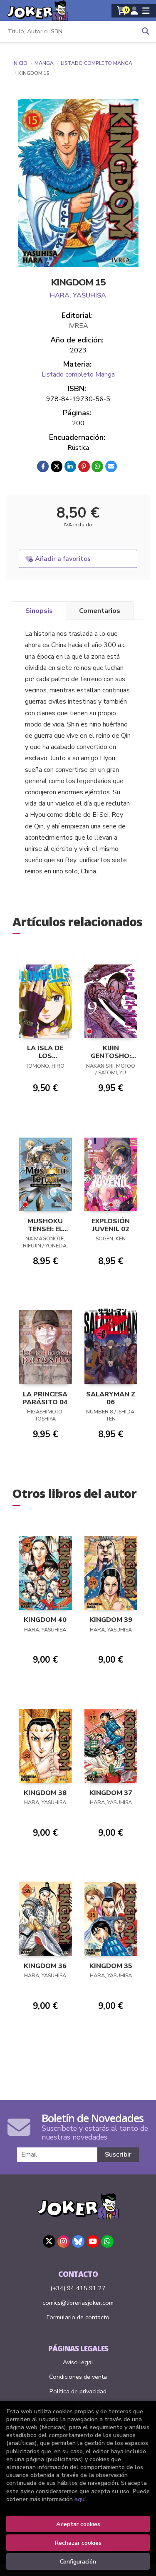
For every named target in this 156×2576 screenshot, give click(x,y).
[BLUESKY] (78, 2241)
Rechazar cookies (78, 2543)
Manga (45, 63)
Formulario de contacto (78, 2317)
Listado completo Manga (97, 63)
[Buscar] (146, 31)
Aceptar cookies (78, 2524)
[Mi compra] (122, 11)
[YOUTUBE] (93, 2241)
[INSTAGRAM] (64, 2241)
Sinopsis (39, 611)
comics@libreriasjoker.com (78, 2303)
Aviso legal (78, 2362)
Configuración (78, 2561)
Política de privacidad (78, 2391)
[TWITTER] (49, 2241)
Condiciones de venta (78, 2377)
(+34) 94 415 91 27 (78, 2288)
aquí (80, 2499)
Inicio (20, 63)
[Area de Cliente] (134, 11)
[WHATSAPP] (107, 2241)
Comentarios (100, 611)
